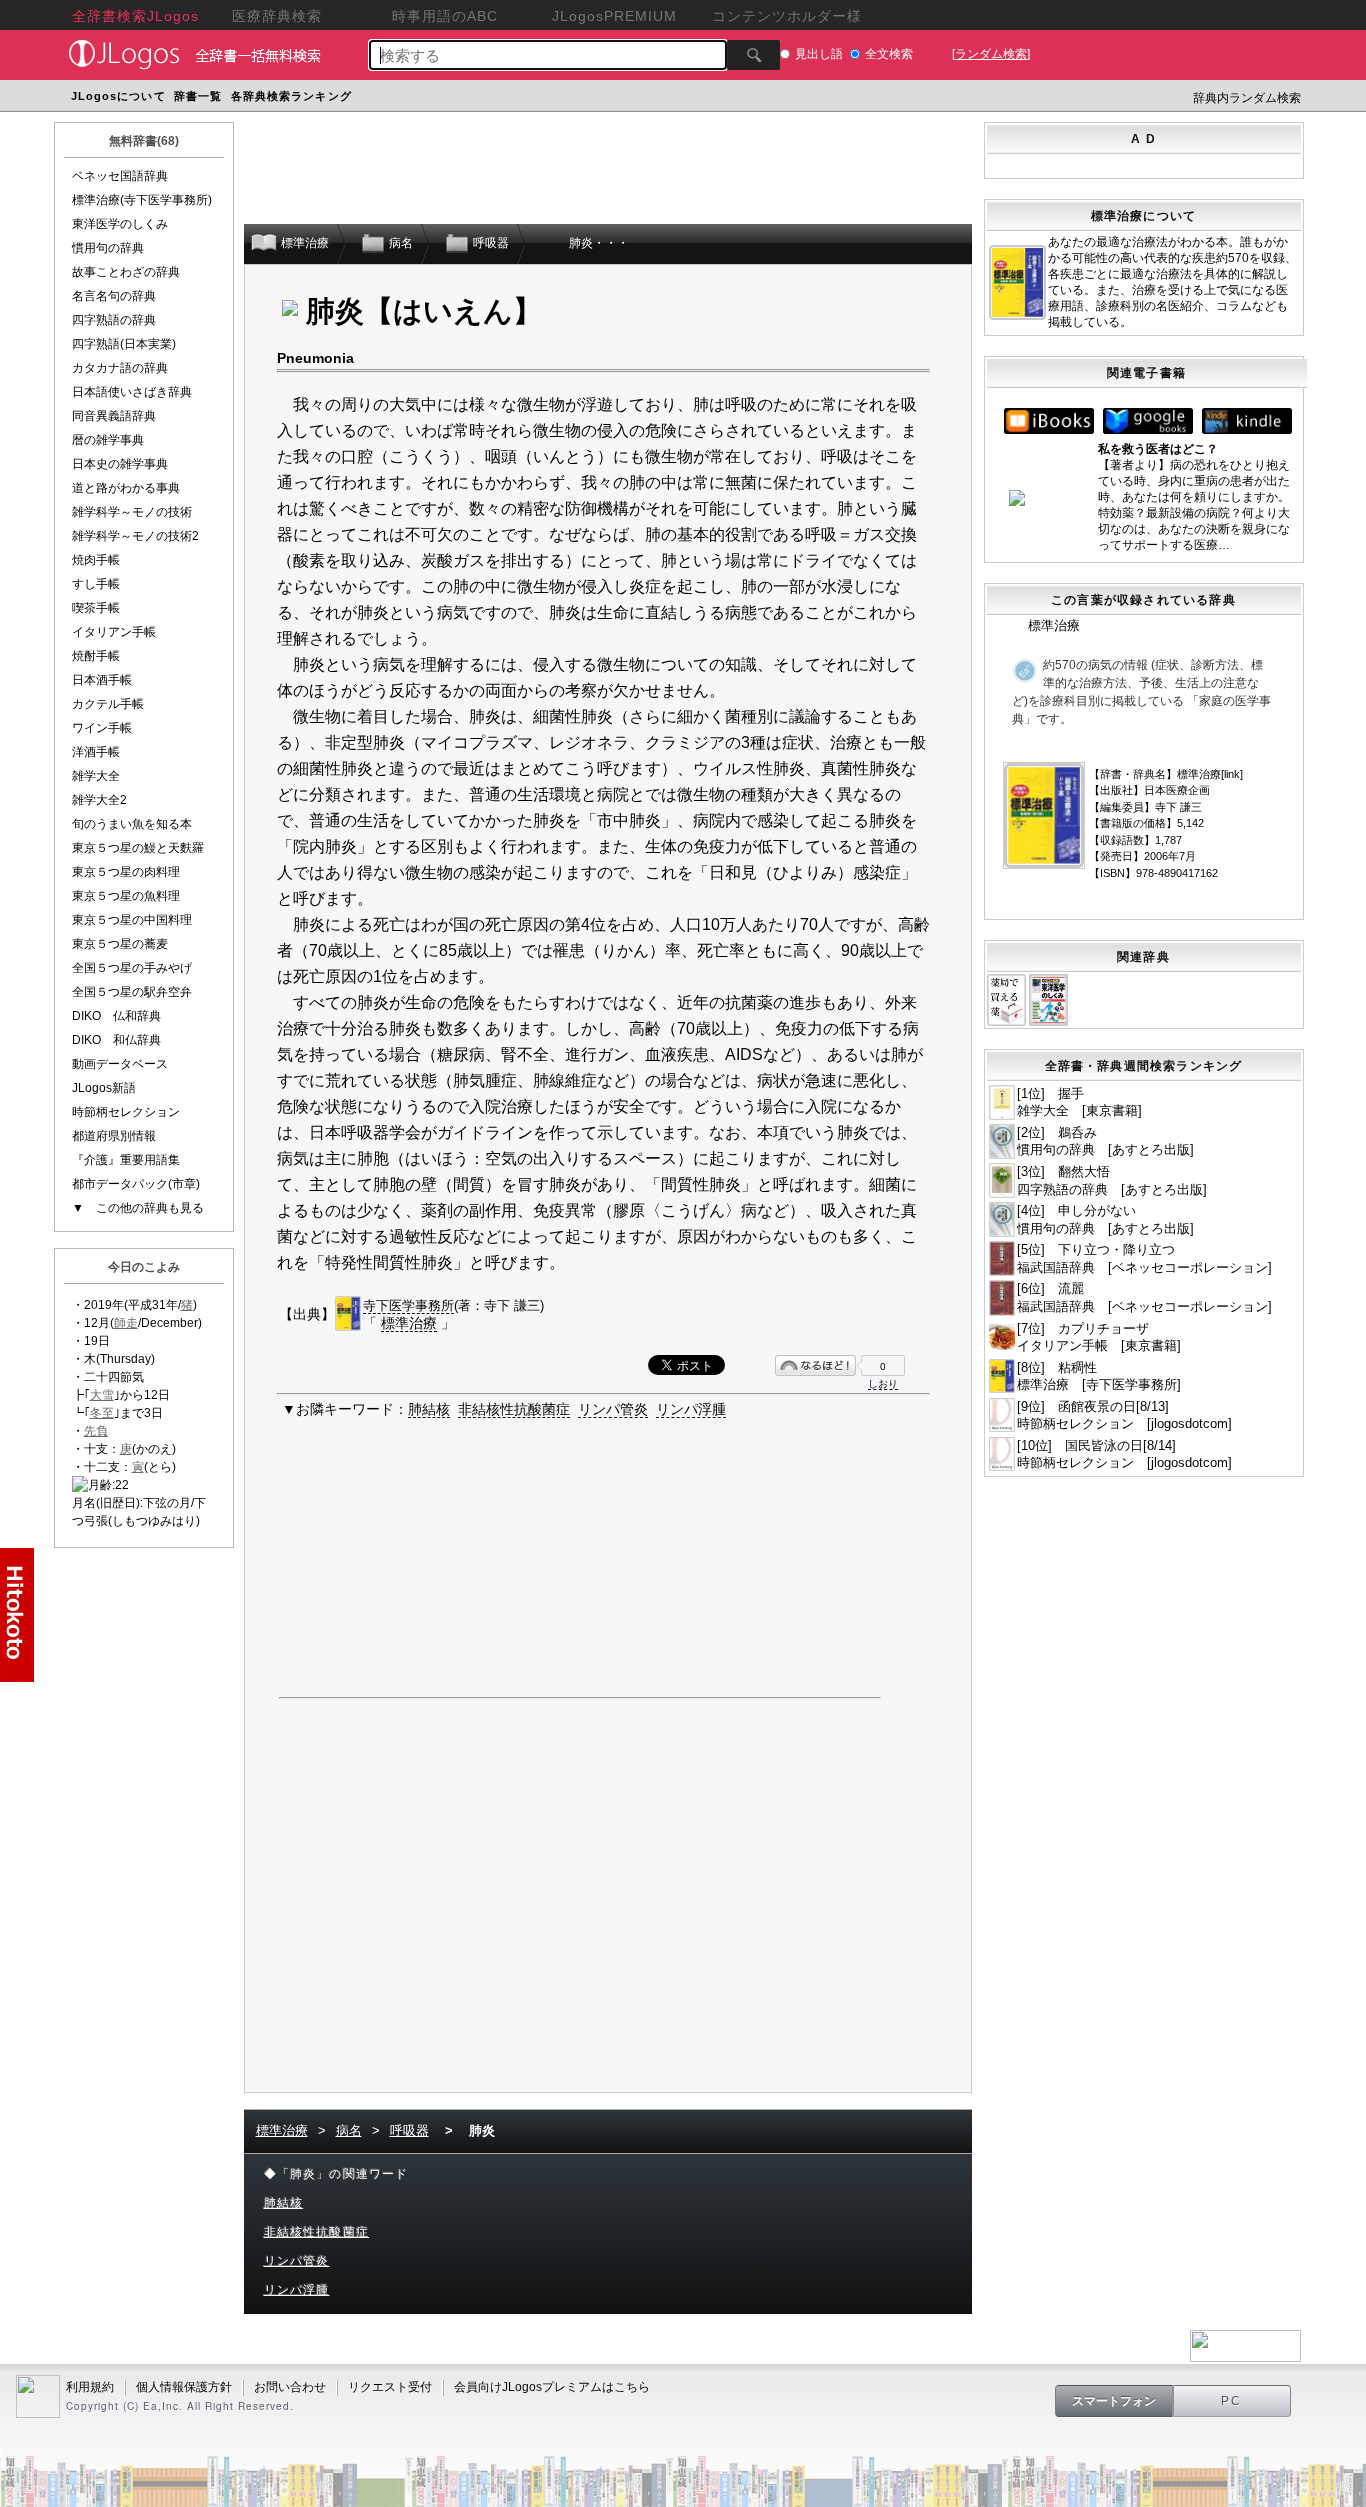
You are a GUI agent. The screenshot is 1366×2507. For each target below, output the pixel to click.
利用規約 (90, 2387)
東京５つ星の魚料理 (126, 896)
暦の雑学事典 (108, 440)
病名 (349, 2130)
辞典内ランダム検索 (1247, 98)
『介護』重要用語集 (126, 1160)
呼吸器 (409, 2130)
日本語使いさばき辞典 (132, 392)
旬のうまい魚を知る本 (132, 824)
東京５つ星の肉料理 (126, 872)
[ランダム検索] (991, 54)
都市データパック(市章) (136, 1184)
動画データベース (120, 1064)
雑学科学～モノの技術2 (135, 536)
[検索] (753, 55)
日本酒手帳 (102, 680)
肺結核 (429, 1409)
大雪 (102, 1395)
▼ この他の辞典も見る (138, 1208)
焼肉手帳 (96, 560)
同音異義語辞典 (114, 416)
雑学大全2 (99, 800)
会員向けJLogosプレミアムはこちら (552, 2387)
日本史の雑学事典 (120, 464)
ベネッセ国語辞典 (120, 176)
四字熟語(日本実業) (124, 344)
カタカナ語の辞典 (120, 368)
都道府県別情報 (114, 1136)
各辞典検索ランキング (291, 96)
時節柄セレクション (126, 1112)
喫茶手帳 (96, 608)
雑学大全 (96, 776)
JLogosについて (118, 96)
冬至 (102, 1413)
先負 (96, 1431)
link (1232, 774)
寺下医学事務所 (408, 1305)
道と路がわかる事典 (126, 488)
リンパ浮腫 (691, 1409)
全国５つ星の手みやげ (132, 968)
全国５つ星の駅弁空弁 (132, 992)
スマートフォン (1114, 2401)
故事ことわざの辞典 (126, 272)
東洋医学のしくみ (120, 224)
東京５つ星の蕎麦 (120, 944)
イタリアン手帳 (114, 632)
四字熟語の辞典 (114, 320)
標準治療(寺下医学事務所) (142, 200)
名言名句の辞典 (114, 296)
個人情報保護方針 (184, 2387)
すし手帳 (96, 584)
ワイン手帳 (102, 728)
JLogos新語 (104, 1088)
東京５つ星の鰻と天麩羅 (138, 848)
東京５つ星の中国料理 (132, 920)
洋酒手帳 (96, 752)
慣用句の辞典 (108, 248)
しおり (883, 1383)
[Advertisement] (736, 98)
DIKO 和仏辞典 (116, 1040)
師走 (126, 1323)
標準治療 (409, 1323)
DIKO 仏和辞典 (116, 1016)
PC (1232, 2401)
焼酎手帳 (96, 656)
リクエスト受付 (390, 2387)
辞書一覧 (198, 96)
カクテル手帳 (108, 704)
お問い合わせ (290, 2387)
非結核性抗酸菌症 (514, 1409)
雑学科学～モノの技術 (132, 512)
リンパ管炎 (613, 1409)
